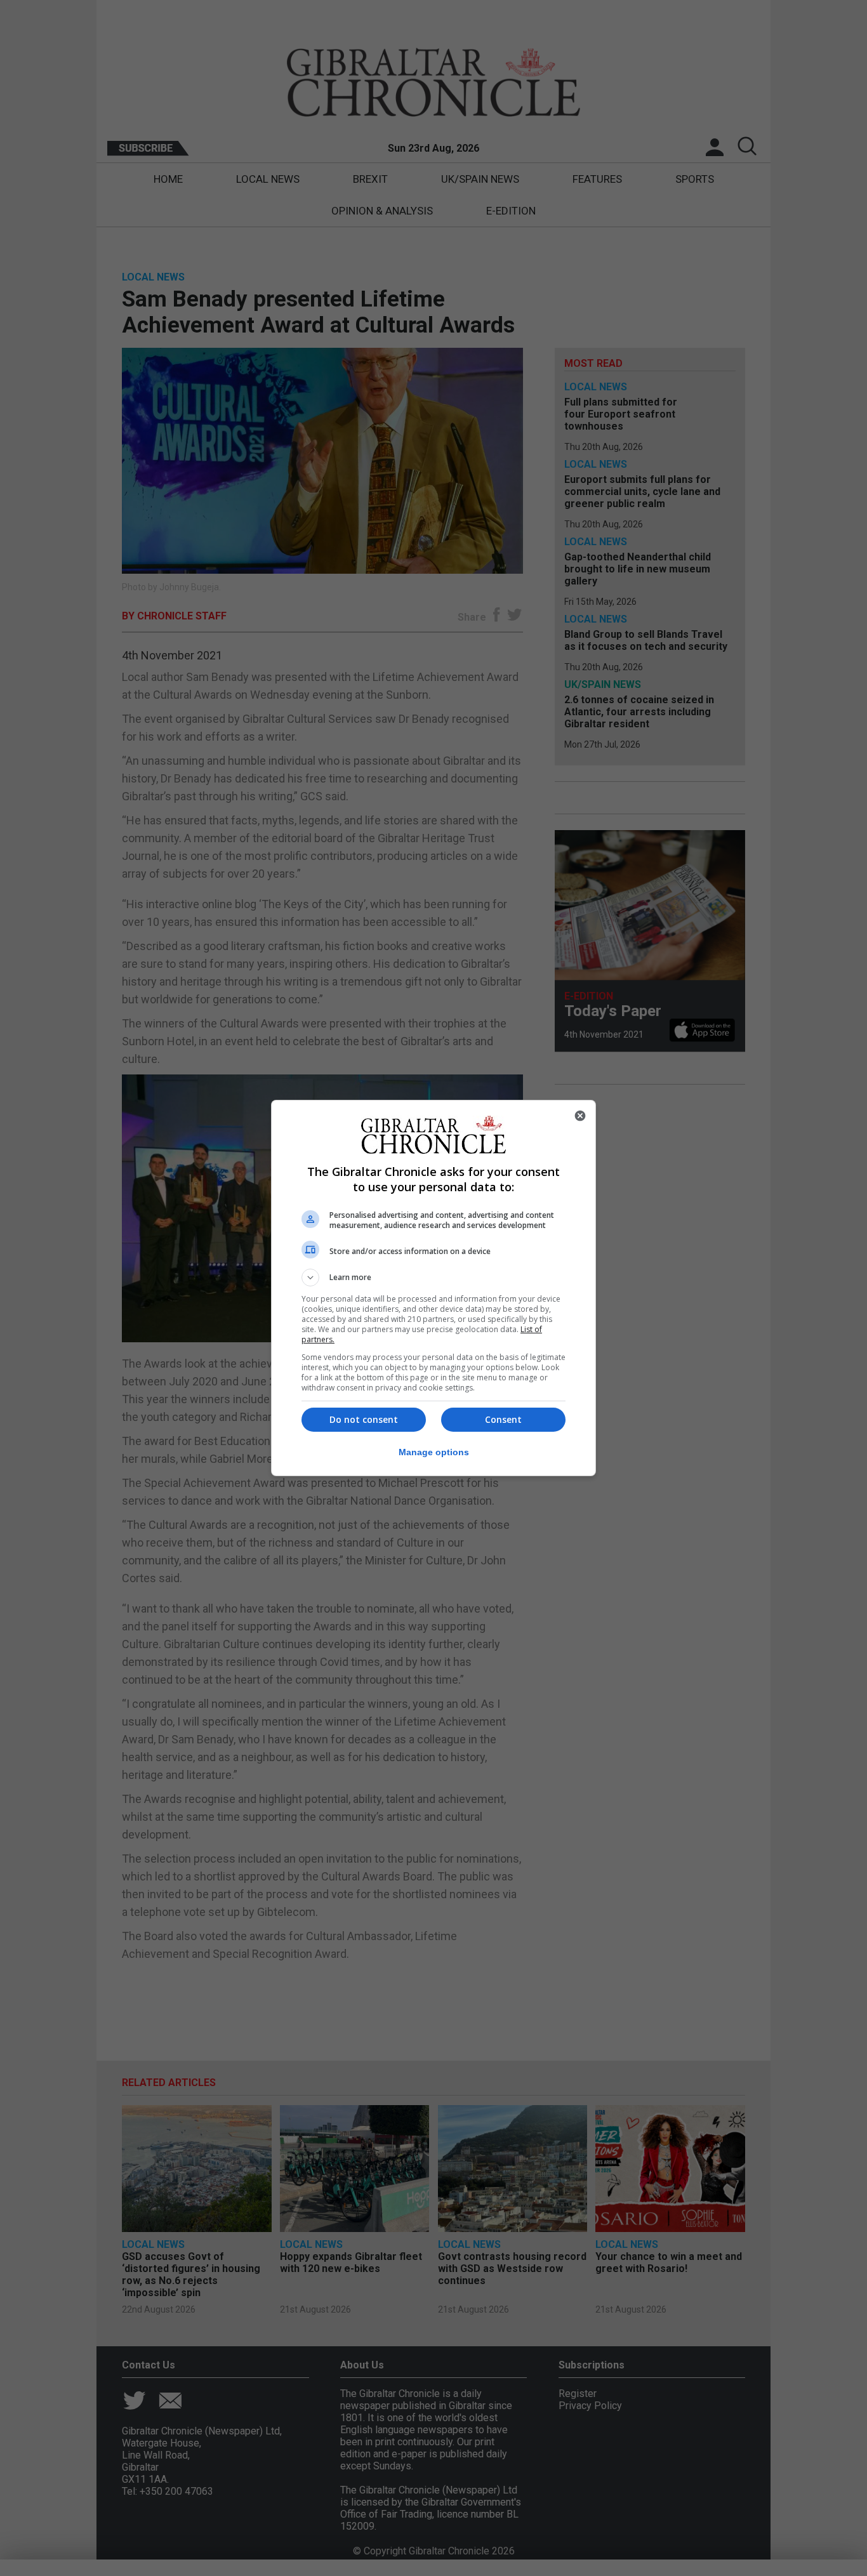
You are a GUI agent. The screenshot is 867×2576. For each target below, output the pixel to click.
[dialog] (433, 1288)
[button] (433, 1278)
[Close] (580, 1116)
